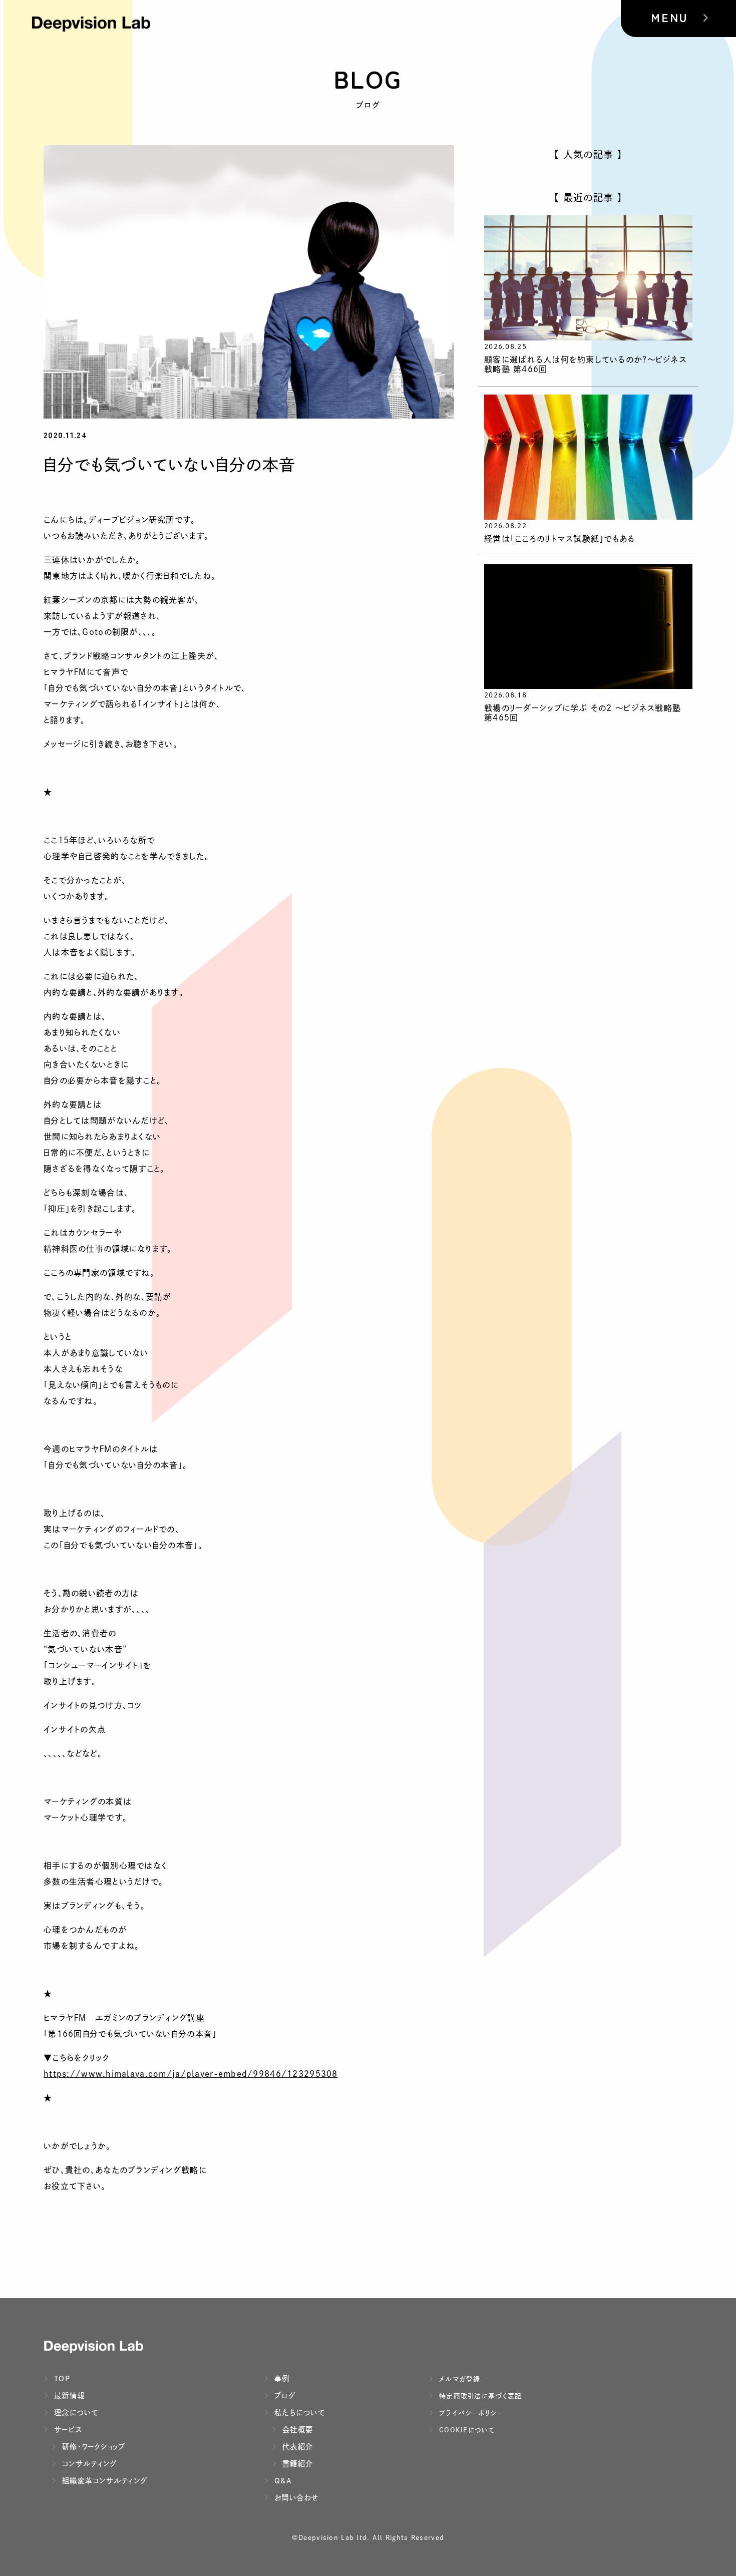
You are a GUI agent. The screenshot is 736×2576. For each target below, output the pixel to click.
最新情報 (68, 2396)
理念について (75, 2413)
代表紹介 (296, 2447)
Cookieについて (466, 2430)
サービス (67, 2430)
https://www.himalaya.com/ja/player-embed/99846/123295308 (191, 2074)
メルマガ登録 (459, 2379)
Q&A (282, 2481)
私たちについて (298, 2413)
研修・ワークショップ (93, 2447)
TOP (61, 2378)
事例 (281, 2378)
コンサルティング (88, 2464)
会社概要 (296, 2430)
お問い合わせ (295, 2498)
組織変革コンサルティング (103, 2481)
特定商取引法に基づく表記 (479, 2396)
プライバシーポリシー (470, 2413)
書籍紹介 (296, 2464)
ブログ (284, 2396)
